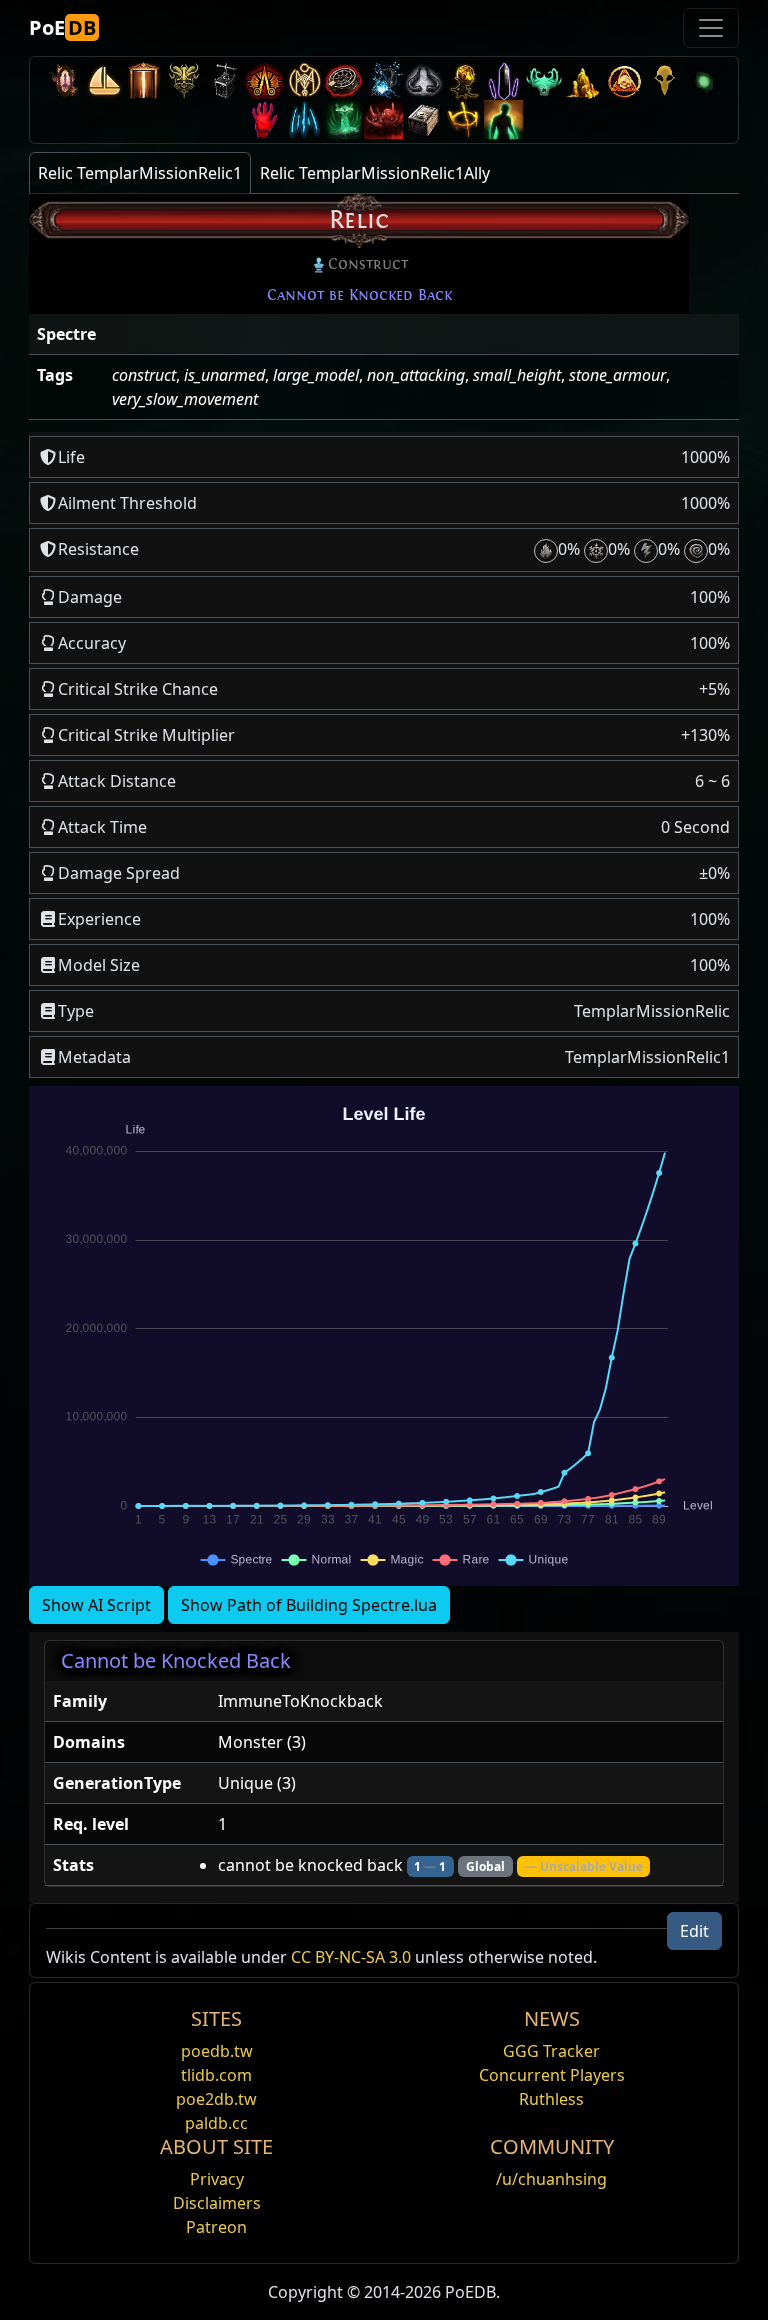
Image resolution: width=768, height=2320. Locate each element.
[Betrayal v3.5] (544, 80)
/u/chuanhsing (551, 2179)
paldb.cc (216, 2123)
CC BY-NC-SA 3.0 (351, 1957)
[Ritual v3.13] (304, 80)
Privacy (217, 2179)
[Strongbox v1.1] (424, 119)
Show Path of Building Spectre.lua (309, 1605)
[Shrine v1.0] (464, 119)
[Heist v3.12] (344, 80)
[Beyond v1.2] (384, 119)
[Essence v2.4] (304, 119)
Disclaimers (217, 2203)
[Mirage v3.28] (64, 80)
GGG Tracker (551, 2051)
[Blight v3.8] (464, 80)
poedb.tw (217, 2051)
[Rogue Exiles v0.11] (504, 119)
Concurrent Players (552, 2075)
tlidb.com (216, 2075)
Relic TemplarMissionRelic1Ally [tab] (375, 173)
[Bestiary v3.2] (664, 80)
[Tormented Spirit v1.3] (344, 119)
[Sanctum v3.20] (144, 80)
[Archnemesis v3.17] (184, 80)
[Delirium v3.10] (424, 80)
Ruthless (551, 2099)
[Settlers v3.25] (104, 80)
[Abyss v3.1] (704, 80)
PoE (62, 27)
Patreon (216, 2227)
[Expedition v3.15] (224, 80)
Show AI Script (96, 1605)
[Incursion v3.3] (624, 80)
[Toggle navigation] (711, 28)
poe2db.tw (216, 2099)
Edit (694, 1931)
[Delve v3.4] (584, 80)
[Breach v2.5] (264, 119)
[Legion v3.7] (504, 80)
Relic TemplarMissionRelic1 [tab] (140, 173)
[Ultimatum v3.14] (264, 80)
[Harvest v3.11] (384, 80)
